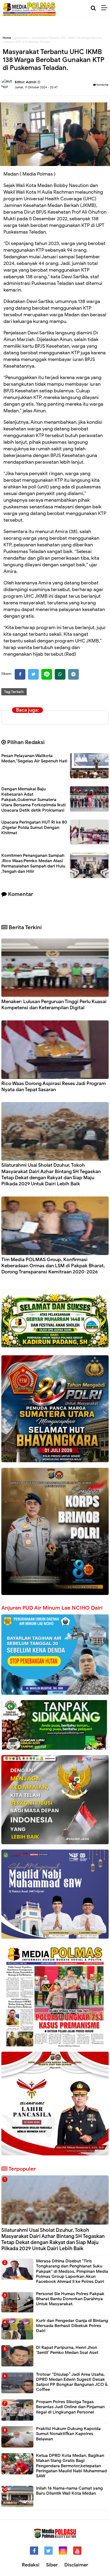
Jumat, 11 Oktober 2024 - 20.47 (36, 87)
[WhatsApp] (60, 674)
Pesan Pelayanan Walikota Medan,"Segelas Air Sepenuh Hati (34, 758)
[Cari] (93, 8)
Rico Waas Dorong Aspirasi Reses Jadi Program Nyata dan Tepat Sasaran (54, 1087)
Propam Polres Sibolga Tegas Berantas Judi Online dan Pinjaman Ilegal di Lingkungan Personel (70, 2407)
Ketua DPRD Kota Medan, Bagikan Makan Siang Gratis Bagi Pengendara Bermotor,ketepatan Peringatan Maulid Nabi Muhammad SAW (71, 2466)
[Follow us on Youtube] (77, 2551)
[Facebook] (20, 674)
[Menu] (106, 8)
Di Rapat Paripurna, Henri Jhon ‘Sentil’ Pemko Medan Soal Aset (67, 2350)
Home (7, 38)
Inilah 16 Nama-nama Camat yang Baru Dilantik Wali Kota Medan (69, 2491)
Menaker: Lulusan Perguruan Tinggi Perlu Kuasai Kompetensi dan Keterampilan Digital (54, 1005)
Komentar (102, 85)
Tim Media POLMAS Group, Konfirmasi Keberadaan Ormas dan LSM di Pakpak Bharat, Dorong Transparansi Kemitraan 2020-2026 (53, 1266)
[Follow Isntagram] (63, 2551)
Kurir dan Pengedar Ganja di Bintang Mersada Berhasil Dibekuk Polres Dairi (72, 2326)
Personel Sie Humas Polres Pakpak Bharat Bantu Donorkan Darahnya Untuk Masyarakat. (70, 2299)
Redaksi (31, 2565)
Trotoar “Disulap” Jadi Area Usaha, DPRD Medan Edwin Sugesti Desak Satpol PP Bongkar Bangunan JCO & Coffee (72, 2382)
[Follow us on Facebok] (34, 2551)
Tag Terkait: (14, 692)
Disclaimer (76, 2565)
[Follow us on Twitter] (48, 2551)
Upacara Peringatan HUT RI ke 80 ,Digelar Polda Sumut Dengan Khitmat (34, 828)
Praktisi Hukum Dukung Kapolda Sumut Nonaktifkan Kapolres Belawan (68, 2434)
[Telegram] (73, 674)
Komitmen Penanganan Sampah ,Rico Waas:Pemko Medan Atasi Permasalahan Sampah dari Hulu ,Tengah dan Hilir (33, 863)
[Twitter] (33, 674)
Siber (52, 2565)
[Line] (47, 674)
